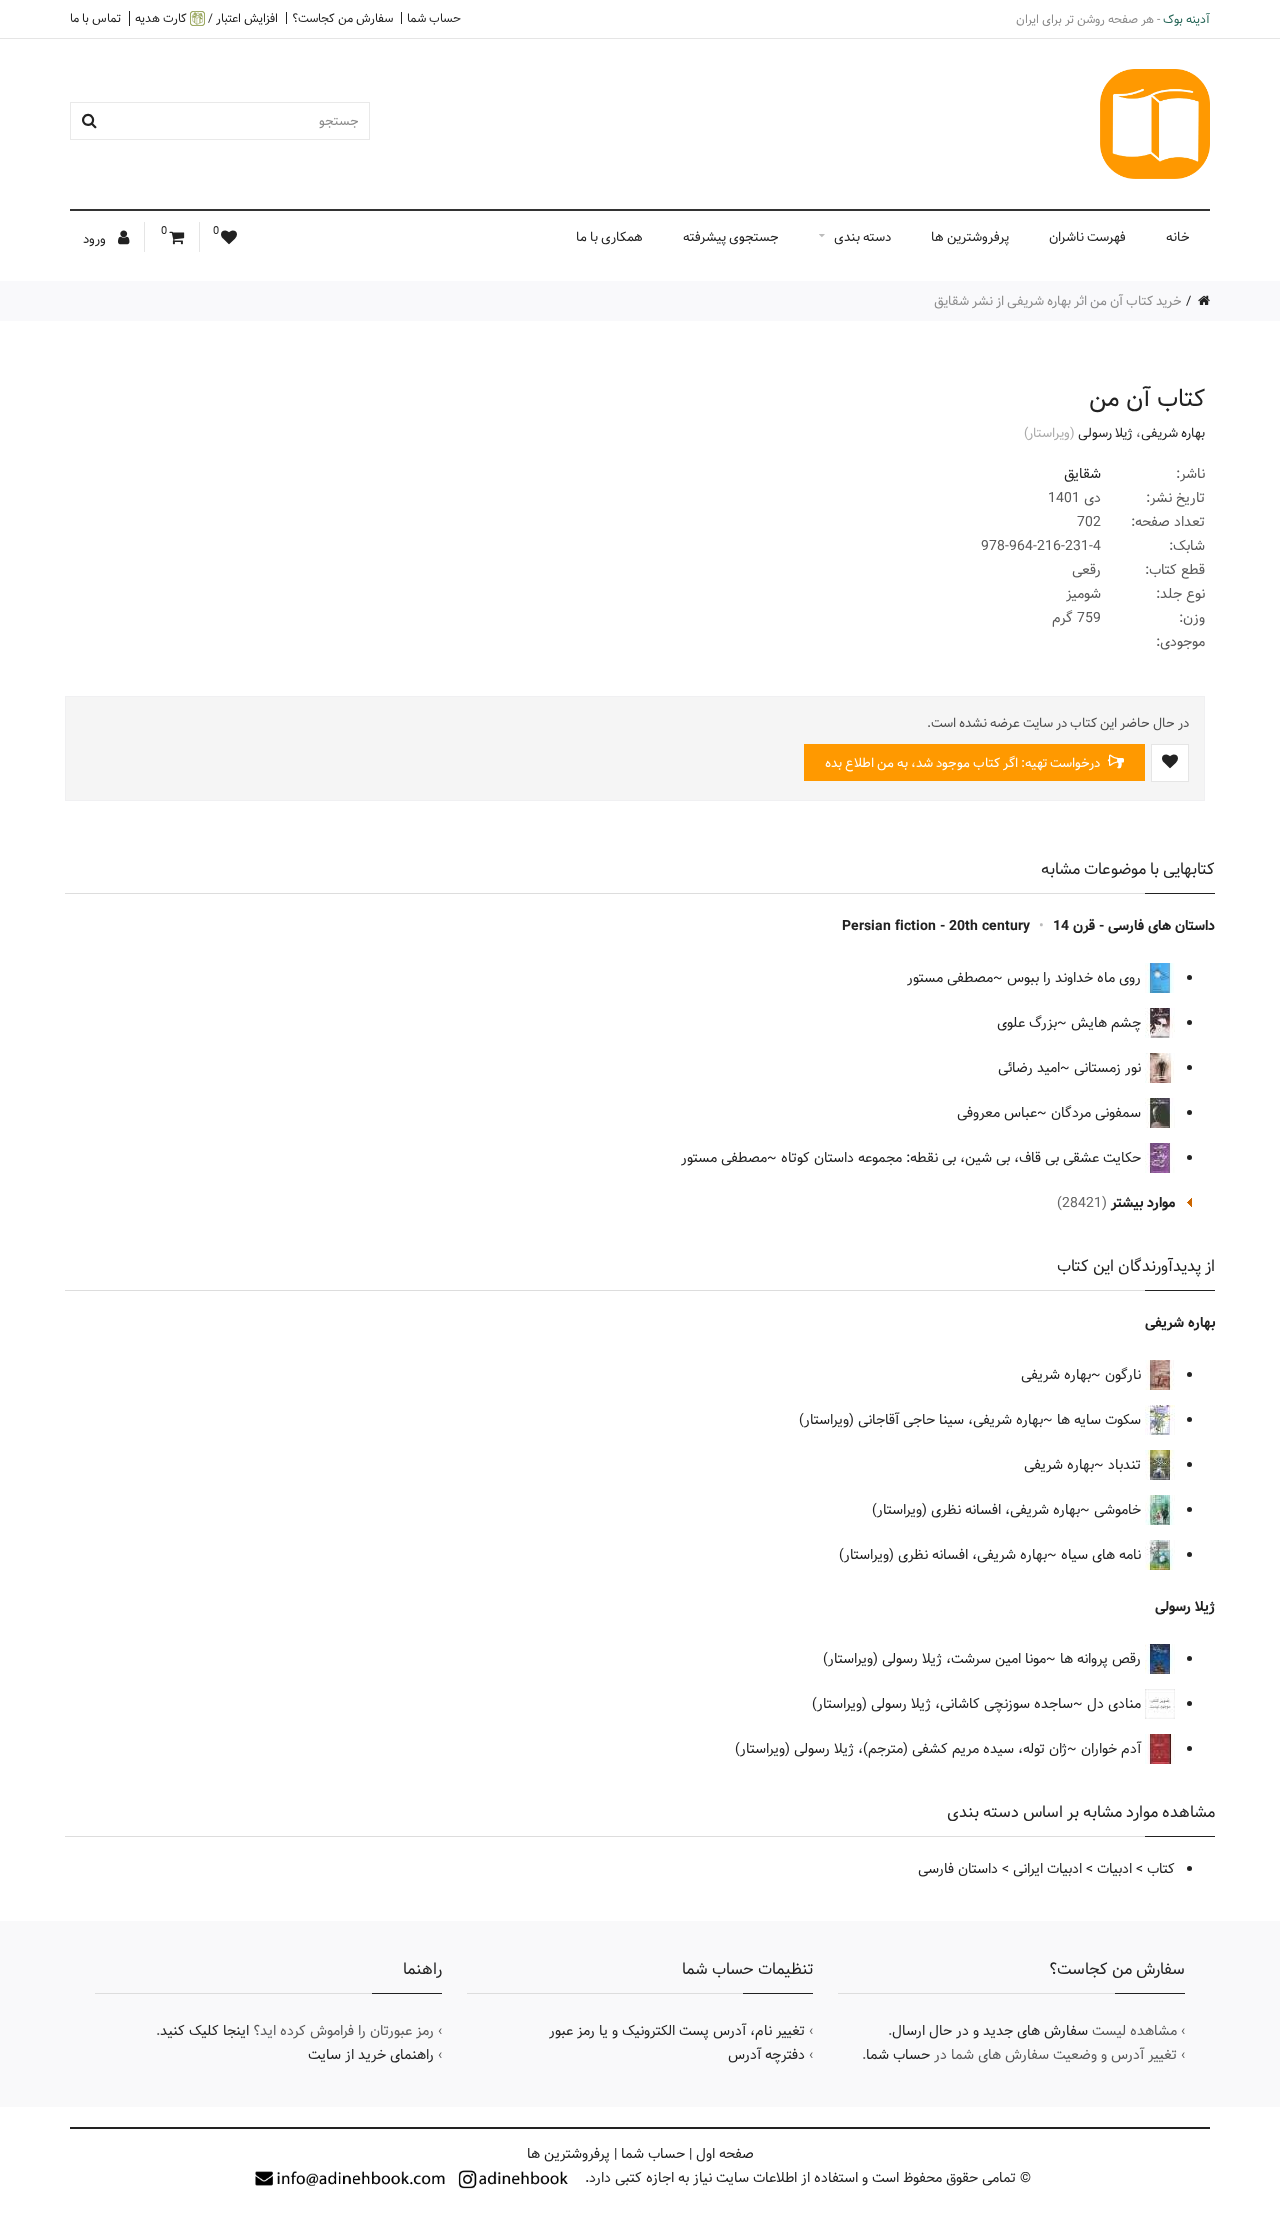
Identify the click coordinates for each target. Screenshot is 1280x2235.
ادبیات (1114, 1869)
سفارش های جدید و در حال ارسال (990, 2031)
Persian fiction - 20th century (936, 926)
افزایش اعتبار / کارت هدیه (206, 18)
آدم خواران (1113, 1749)
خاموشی (1119, 1510)
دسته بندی (862, 237)
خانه (1178, 237)
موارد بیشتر (1143, 1203)
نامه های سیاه (1103, 1555)
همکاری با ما (609, 237)
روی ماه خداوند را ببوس (1076, 978)
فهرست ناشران (1087, 237)
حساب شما (434, 18)
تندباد (1126, 1465)
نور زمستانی (1109, 1068)
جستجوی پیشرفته (731, 237)
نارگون (1125, 1375)
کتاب (1161, 1869)
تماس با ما (95, 18)
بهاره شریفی (1173, 433)
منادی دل (1116, 1704)
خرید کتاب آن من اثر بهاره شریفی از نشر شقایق (1058, 301)
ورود (96, 239)
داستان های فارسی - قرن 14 (1134, 926)
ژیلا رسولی (1105, 433)
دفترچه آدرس (766, 2055)
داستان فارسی (958, 1869)
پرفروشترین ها (970, 237)
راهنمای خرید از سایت (371, 2055)
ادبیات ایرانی (1047, 1869)
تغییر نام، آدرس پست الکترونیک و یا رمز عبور (677, 2031)
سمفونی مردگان (1098, 1113)
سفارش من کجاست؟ (342, 18)
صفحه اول (725, 2154)
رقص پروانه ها (1102, 1659)
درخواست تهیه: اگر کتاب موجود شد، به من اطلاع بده (964, 763)
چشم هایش (1108, 1023)
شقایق (1082, 474)
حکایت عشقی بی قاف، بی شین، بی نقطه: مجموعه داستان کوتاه (963, 1158)
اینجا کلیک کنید (204, 2031)
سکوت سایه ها (1101, 1420)
